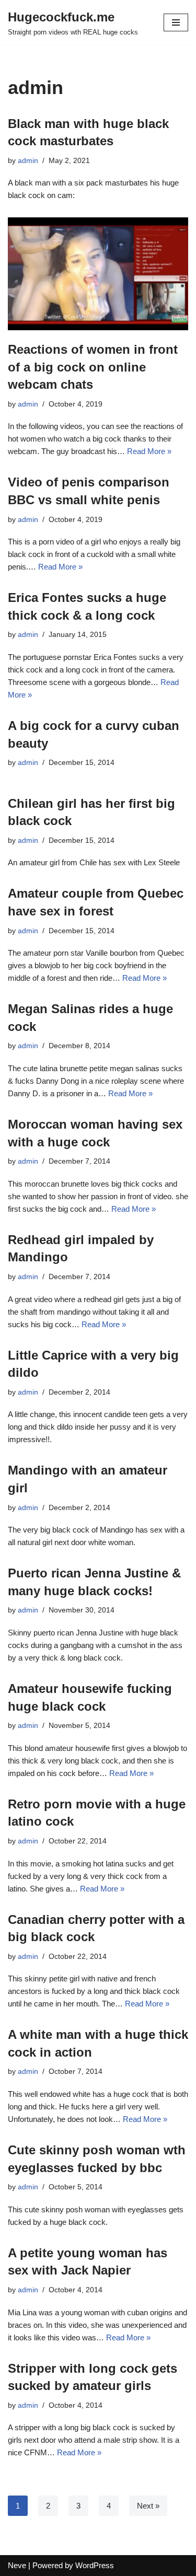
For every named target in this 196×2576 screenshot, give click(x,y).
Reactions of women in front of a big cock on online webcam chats (93, 367)
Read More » (149, 451)
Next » (148, 2506)
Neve (17, 2565)
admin (28, 161)
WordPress (95, 2565)
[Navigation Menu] (176, 22)
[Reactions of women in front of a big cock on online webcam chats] (98, 274)
